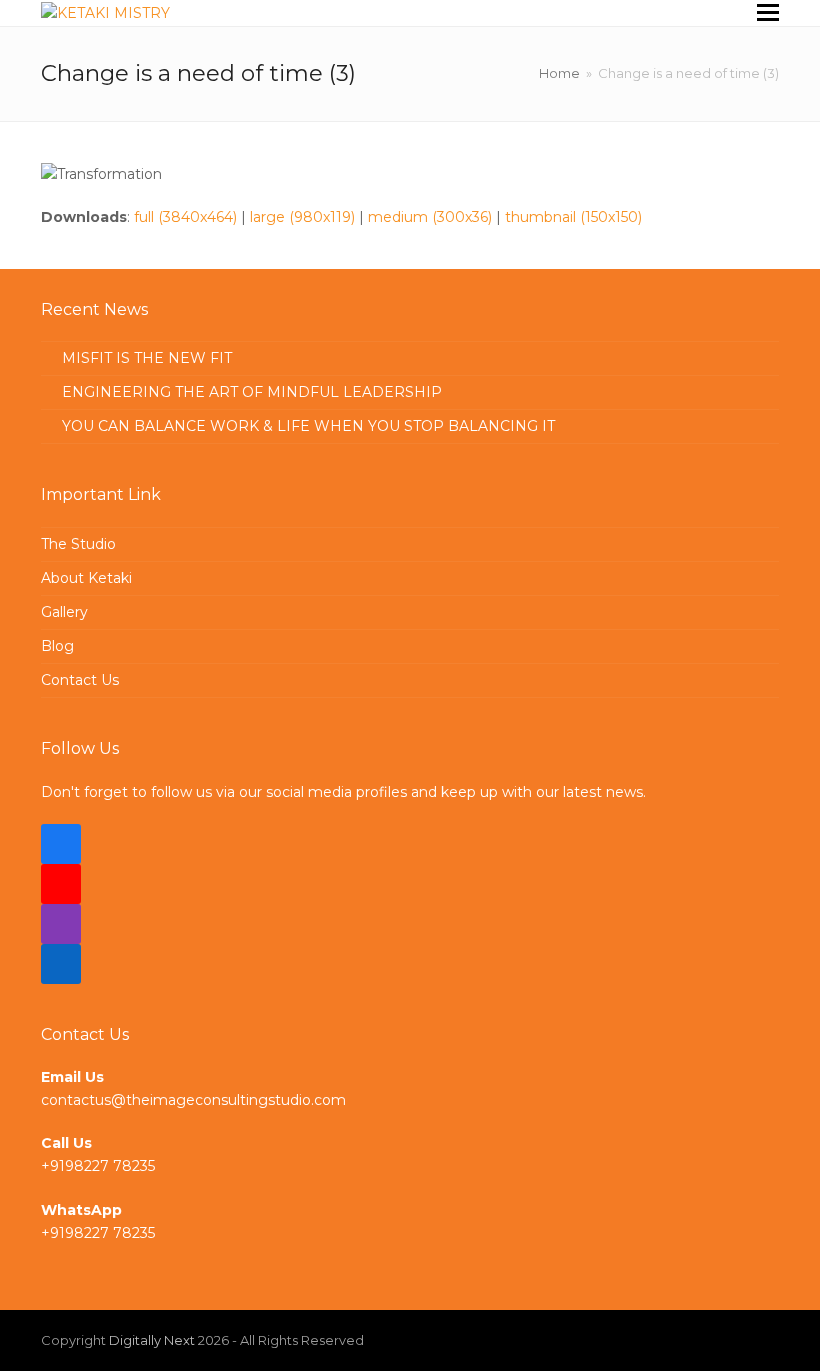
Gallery (64, 612)
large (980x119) (302, 217)
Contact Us (80, 680)
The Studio (78, 544)
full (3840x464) (185, 217)
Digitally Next (152, 1340)
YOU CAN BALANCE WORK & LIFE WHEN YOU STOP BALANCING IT (308, 426)
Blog (57, 646)
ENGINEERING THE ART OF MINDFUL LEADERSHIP (252, 392)
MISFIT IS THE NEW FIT (147, 358)
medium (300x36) (430, 217)
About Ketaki (86, 578)
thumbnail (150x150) (573, 217)
